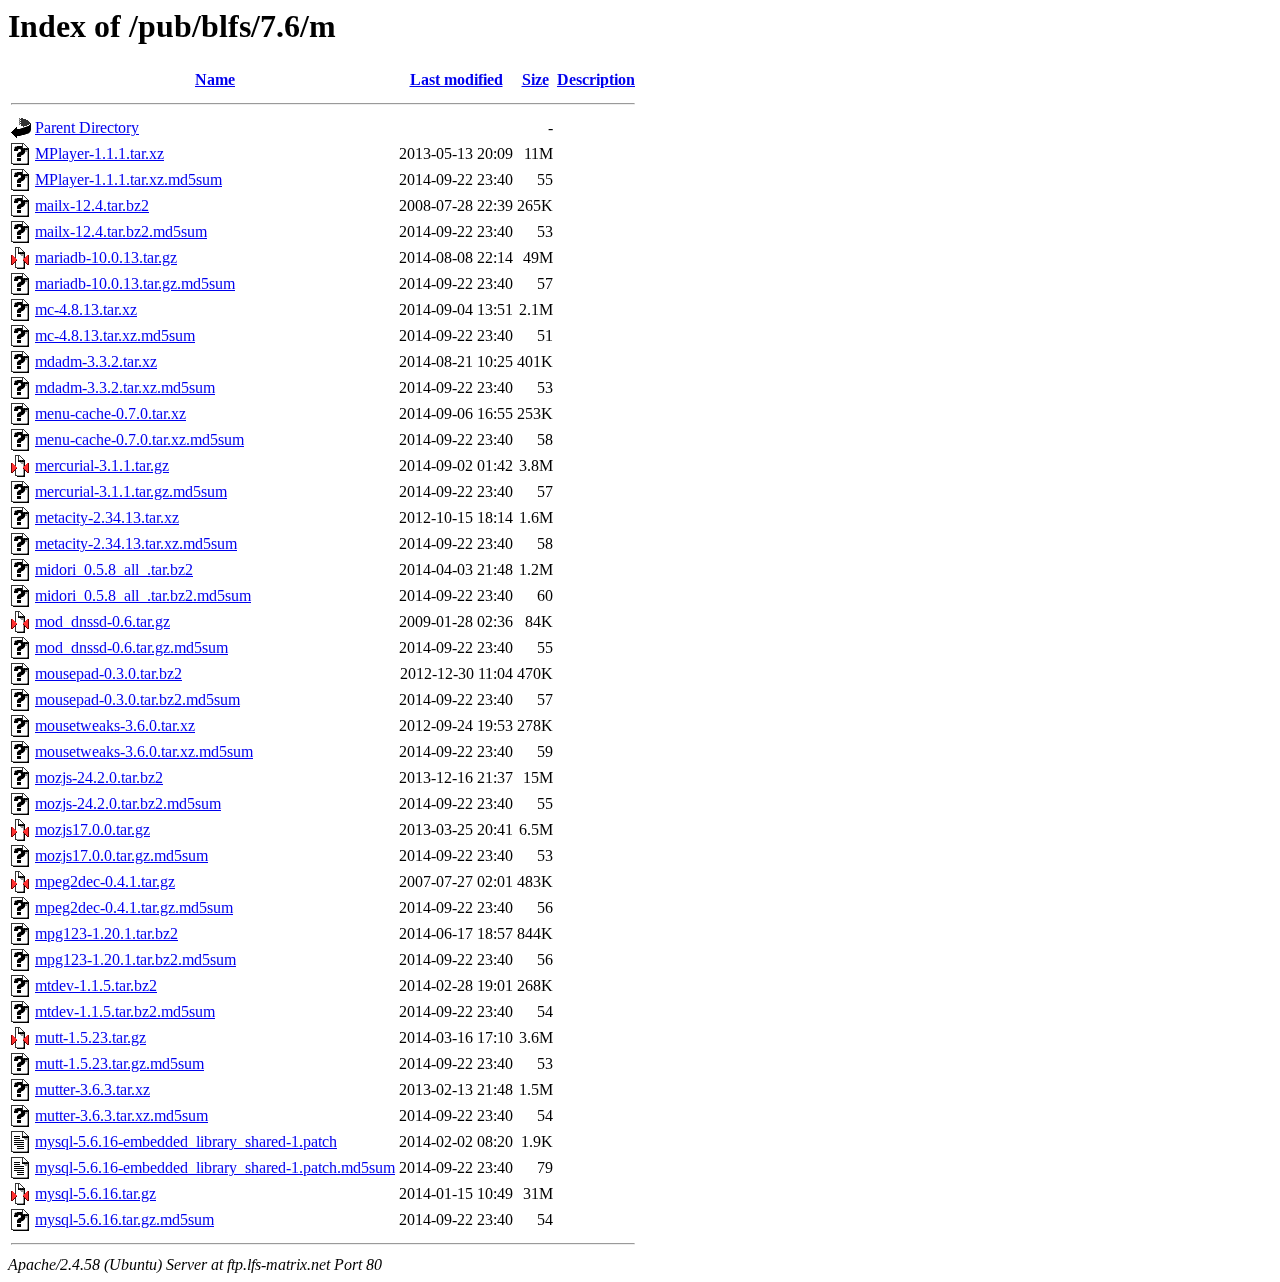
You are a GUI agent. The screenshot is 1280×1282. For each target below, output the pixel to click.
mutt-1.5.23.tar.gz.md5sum (119, 1063)
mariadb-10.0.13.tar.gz (106, 257)
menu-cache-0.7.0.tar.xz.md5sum (139, 439)
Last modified (456, 79)
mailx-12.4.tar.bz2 (92, 205)
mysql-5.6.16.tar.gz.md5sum (124, 1219)
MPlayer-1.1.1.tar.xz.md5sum (128, 179)
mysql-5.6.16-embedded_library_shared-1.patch (186, 1141)
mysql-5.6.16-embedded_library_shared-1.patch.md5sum (215, 1167)
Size (535, 79)
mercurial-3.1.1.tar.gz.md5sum (131, 491)
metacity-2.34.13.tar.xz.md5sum (136, 543)
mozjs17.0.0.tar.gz (92, 829)
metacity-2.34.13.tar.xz (107, 517)
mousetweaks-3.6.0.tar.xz (115, 725)
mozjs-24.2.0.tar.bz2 (99, 777)
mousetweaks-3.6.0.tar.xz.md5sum (144, 751)
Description (596, 79)
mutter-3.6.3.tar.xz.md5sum (121, 1115)
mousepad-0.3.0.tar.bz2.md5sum (137, 699)
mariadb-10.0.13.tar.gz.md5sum (135, 283)
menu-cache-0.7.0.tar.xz (110, 413)
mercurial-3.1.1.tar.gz (102, 465)
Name (215, 79)
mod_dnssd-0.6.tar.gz (102, 621)
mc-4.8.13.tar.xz (86, 309)
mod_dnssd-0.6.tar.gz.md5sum (131, 647)
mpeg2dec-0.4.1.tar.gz (105, 881)
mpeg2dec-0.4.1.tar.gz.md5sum (134, 907)
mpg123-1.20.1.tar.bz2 (106, 933)
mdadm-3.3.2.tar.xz (96, 361)
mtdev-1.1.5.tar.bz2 (96, 985)
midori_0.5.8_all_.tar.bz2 (114, 569)
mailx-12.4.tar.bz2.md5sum (121, 231)
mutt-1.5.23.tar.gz (90, 1037)
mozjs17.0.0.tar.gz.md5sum (121, 855)
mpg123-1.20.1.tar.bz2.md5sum (135, 959)
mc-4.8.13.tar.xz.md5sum (115, 335)
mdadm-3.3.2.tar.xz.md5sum (125, 387)
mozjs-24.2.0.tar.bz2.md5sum (128, 803)
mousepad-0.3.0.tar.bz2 (108, 673)
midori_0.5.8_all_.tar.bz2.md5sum (143, 595)
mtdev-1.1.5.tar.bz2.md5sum (125, 1011)
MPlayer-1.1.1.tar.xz (99, 153)
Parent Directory (87, 127)
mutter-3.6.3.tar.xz (92, 1089)
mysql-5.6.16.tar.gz (95, 1193)
